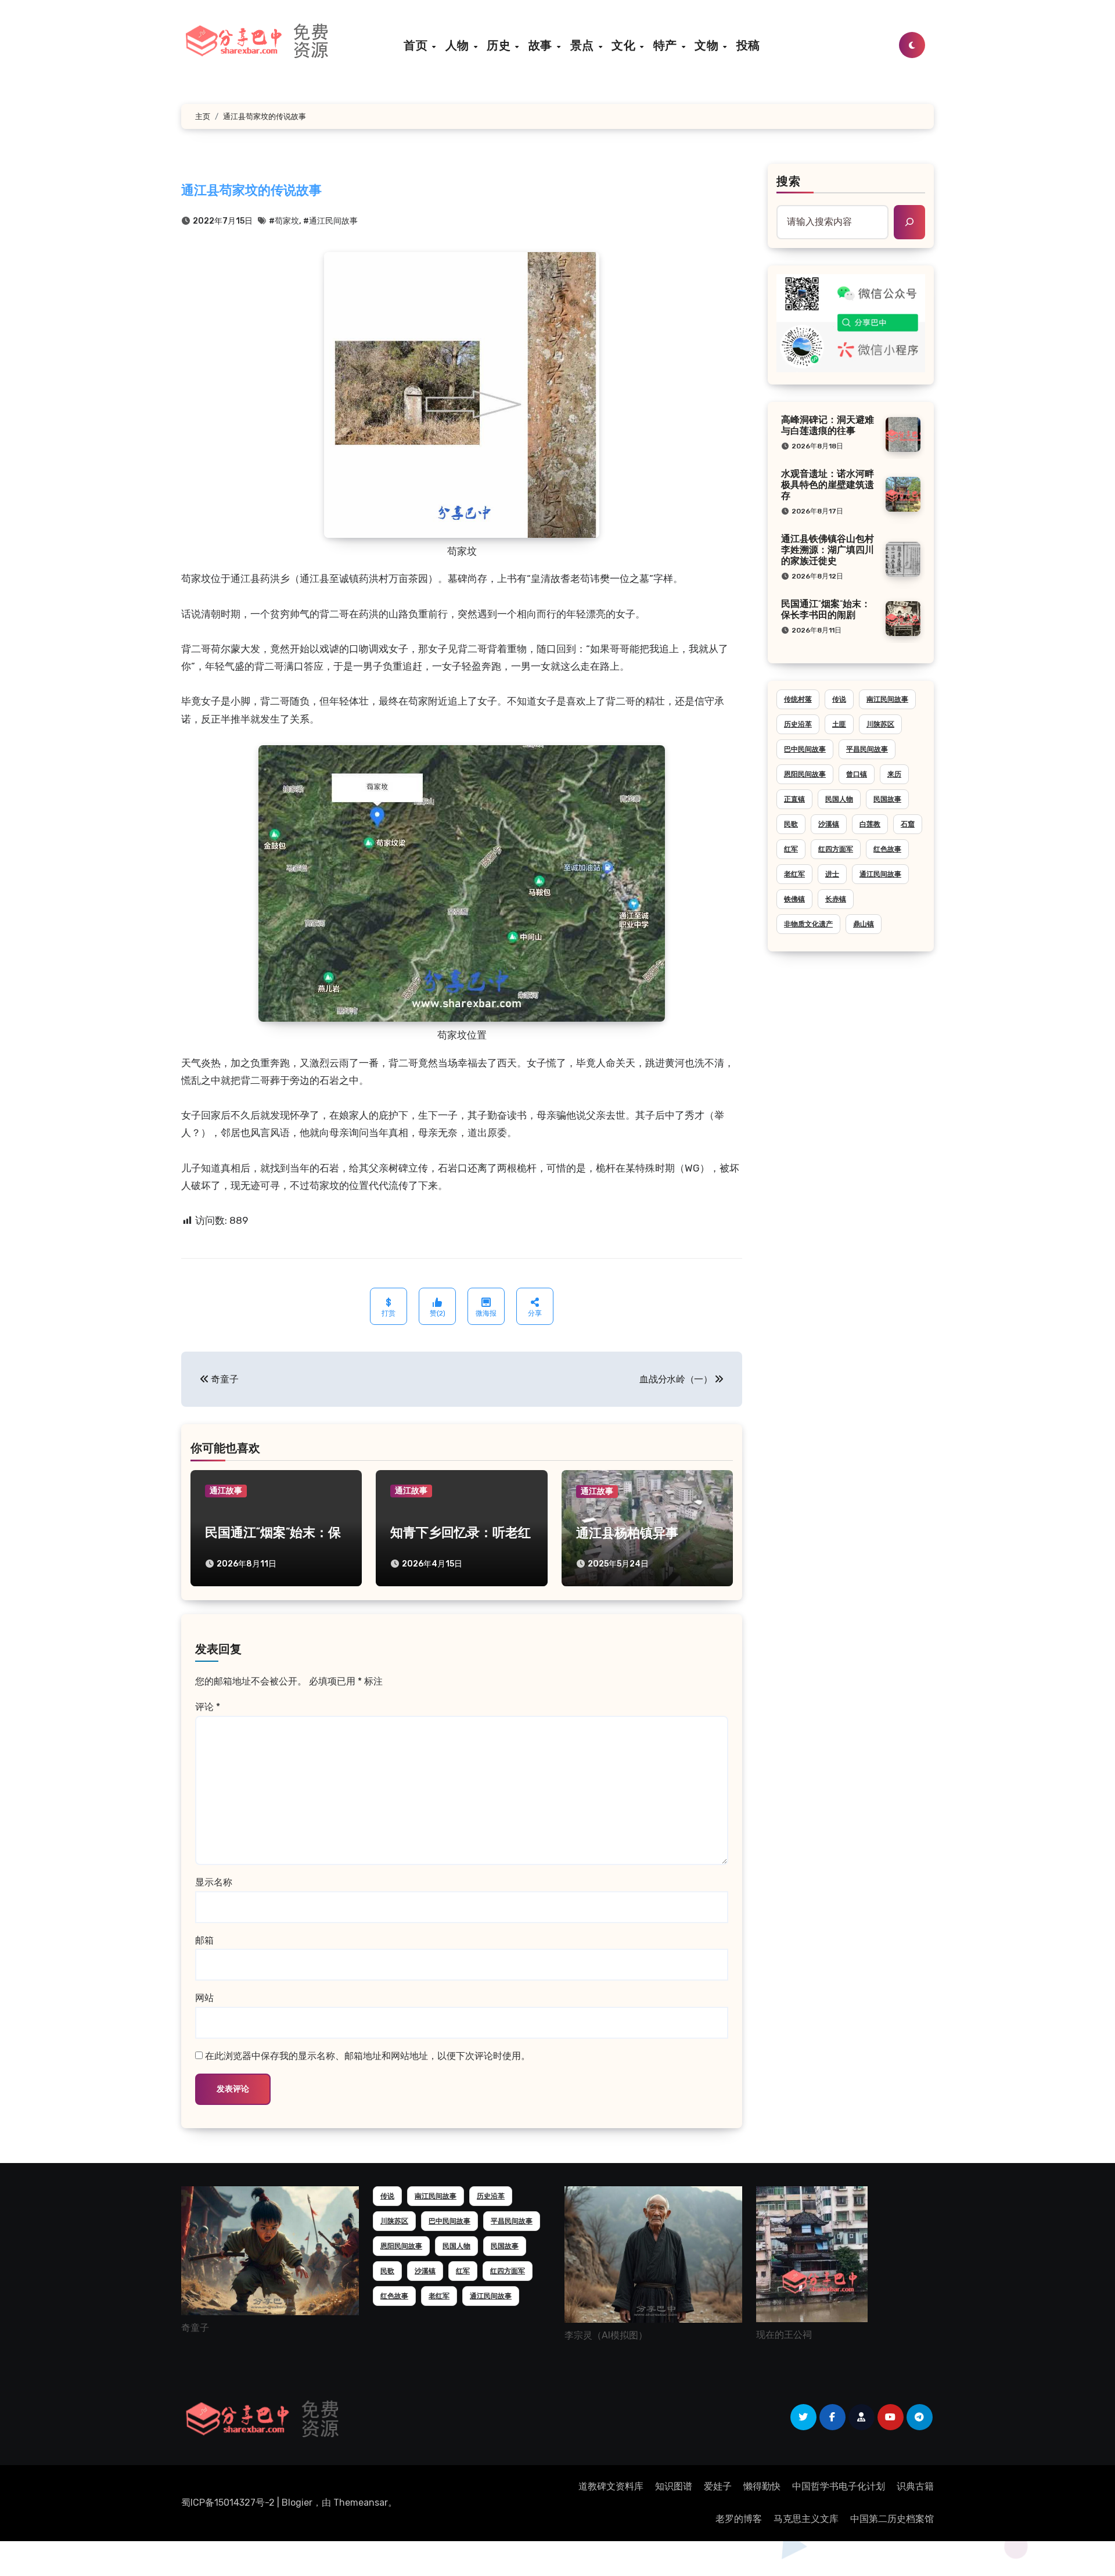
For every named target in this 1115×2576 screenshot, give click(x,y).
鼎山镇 (864, 924)
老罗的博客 (739, 2519)
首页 (417, 45)
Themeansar (361, 2503)
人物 (459, 45)
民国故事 (887, 799)
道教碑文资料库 (611, 2486)
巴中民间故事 (805, 749)
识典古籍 (915, 2486)
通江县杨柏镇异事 (627, 1534)
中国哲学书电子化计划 (839, 2486)
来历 (894, 774)
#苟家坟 (284, 221)
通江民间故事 (880, 874)
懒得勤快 (762, 2486)
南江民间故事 (887, 699)
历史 (500, 45)
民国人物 (839, 799)
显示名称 (214, 1882)
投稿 (748, 45)
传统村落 (798, 699)
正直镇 (794, 799)
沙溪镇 (829, 824)
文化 (625, 45)
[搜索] (909, 222)
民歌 (791, 824)
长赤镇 (836, 899)
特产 (667, 45)
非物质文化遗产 (808, 924)
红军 (791, 849)
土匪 (839, 724)
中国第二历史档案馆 (892, 2519)
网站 (204, 1998)
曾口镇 (857, 774)
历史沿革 (798, 724)
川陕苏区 (880, 724)
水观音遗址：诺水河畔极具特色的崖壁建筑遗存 (828, 486)
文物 (708, 45)
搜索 (789, 182)
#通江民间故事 (330, 221)
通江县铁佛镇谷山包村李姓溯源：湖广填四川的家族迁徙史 (828, 551)
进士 (832, 874)
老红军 (794, 874)
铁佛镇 (794, 899)
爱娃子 (718, 2486)
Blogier (297, 2503)
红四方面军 (836, 849)
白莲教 (870, 824)
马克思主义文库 (806, 2519)
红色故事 (887, 849)
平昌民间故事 (867, 749)
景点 (584, 45)
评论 (208, 1707)
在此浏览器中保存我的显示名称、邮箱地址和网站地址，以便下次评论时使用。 (368, 2056)
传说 (839, 699)
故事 (542, 45)
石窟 (908, 824)
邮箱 (204, 1940)
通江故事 (226, 1491)
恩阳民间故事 (805, 774)
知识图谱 (674, 2486)
